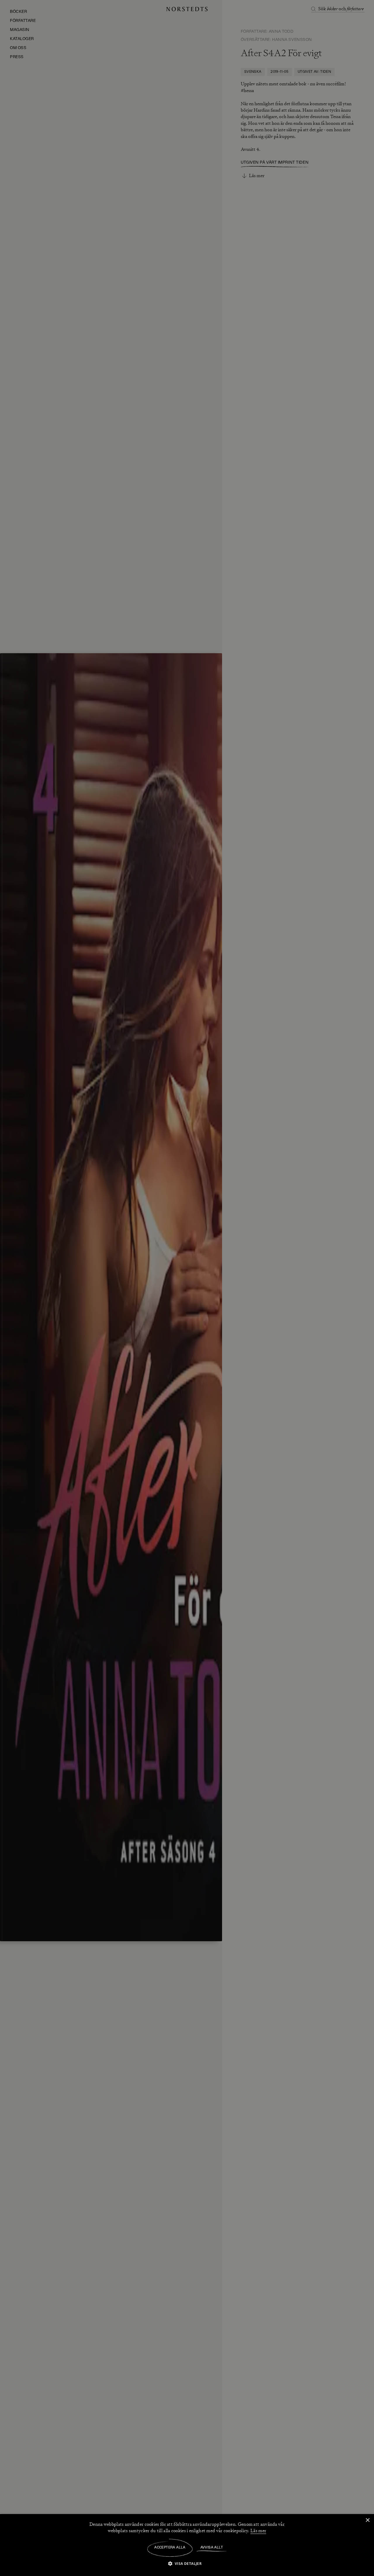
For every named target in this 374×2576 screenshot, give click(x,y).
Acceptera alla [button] (170, 2548)
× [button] (367, 2520)
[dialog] (187, 1288)
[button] (187, 2563)
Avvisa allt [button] (212, 2548)
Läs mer (258, 2531)
